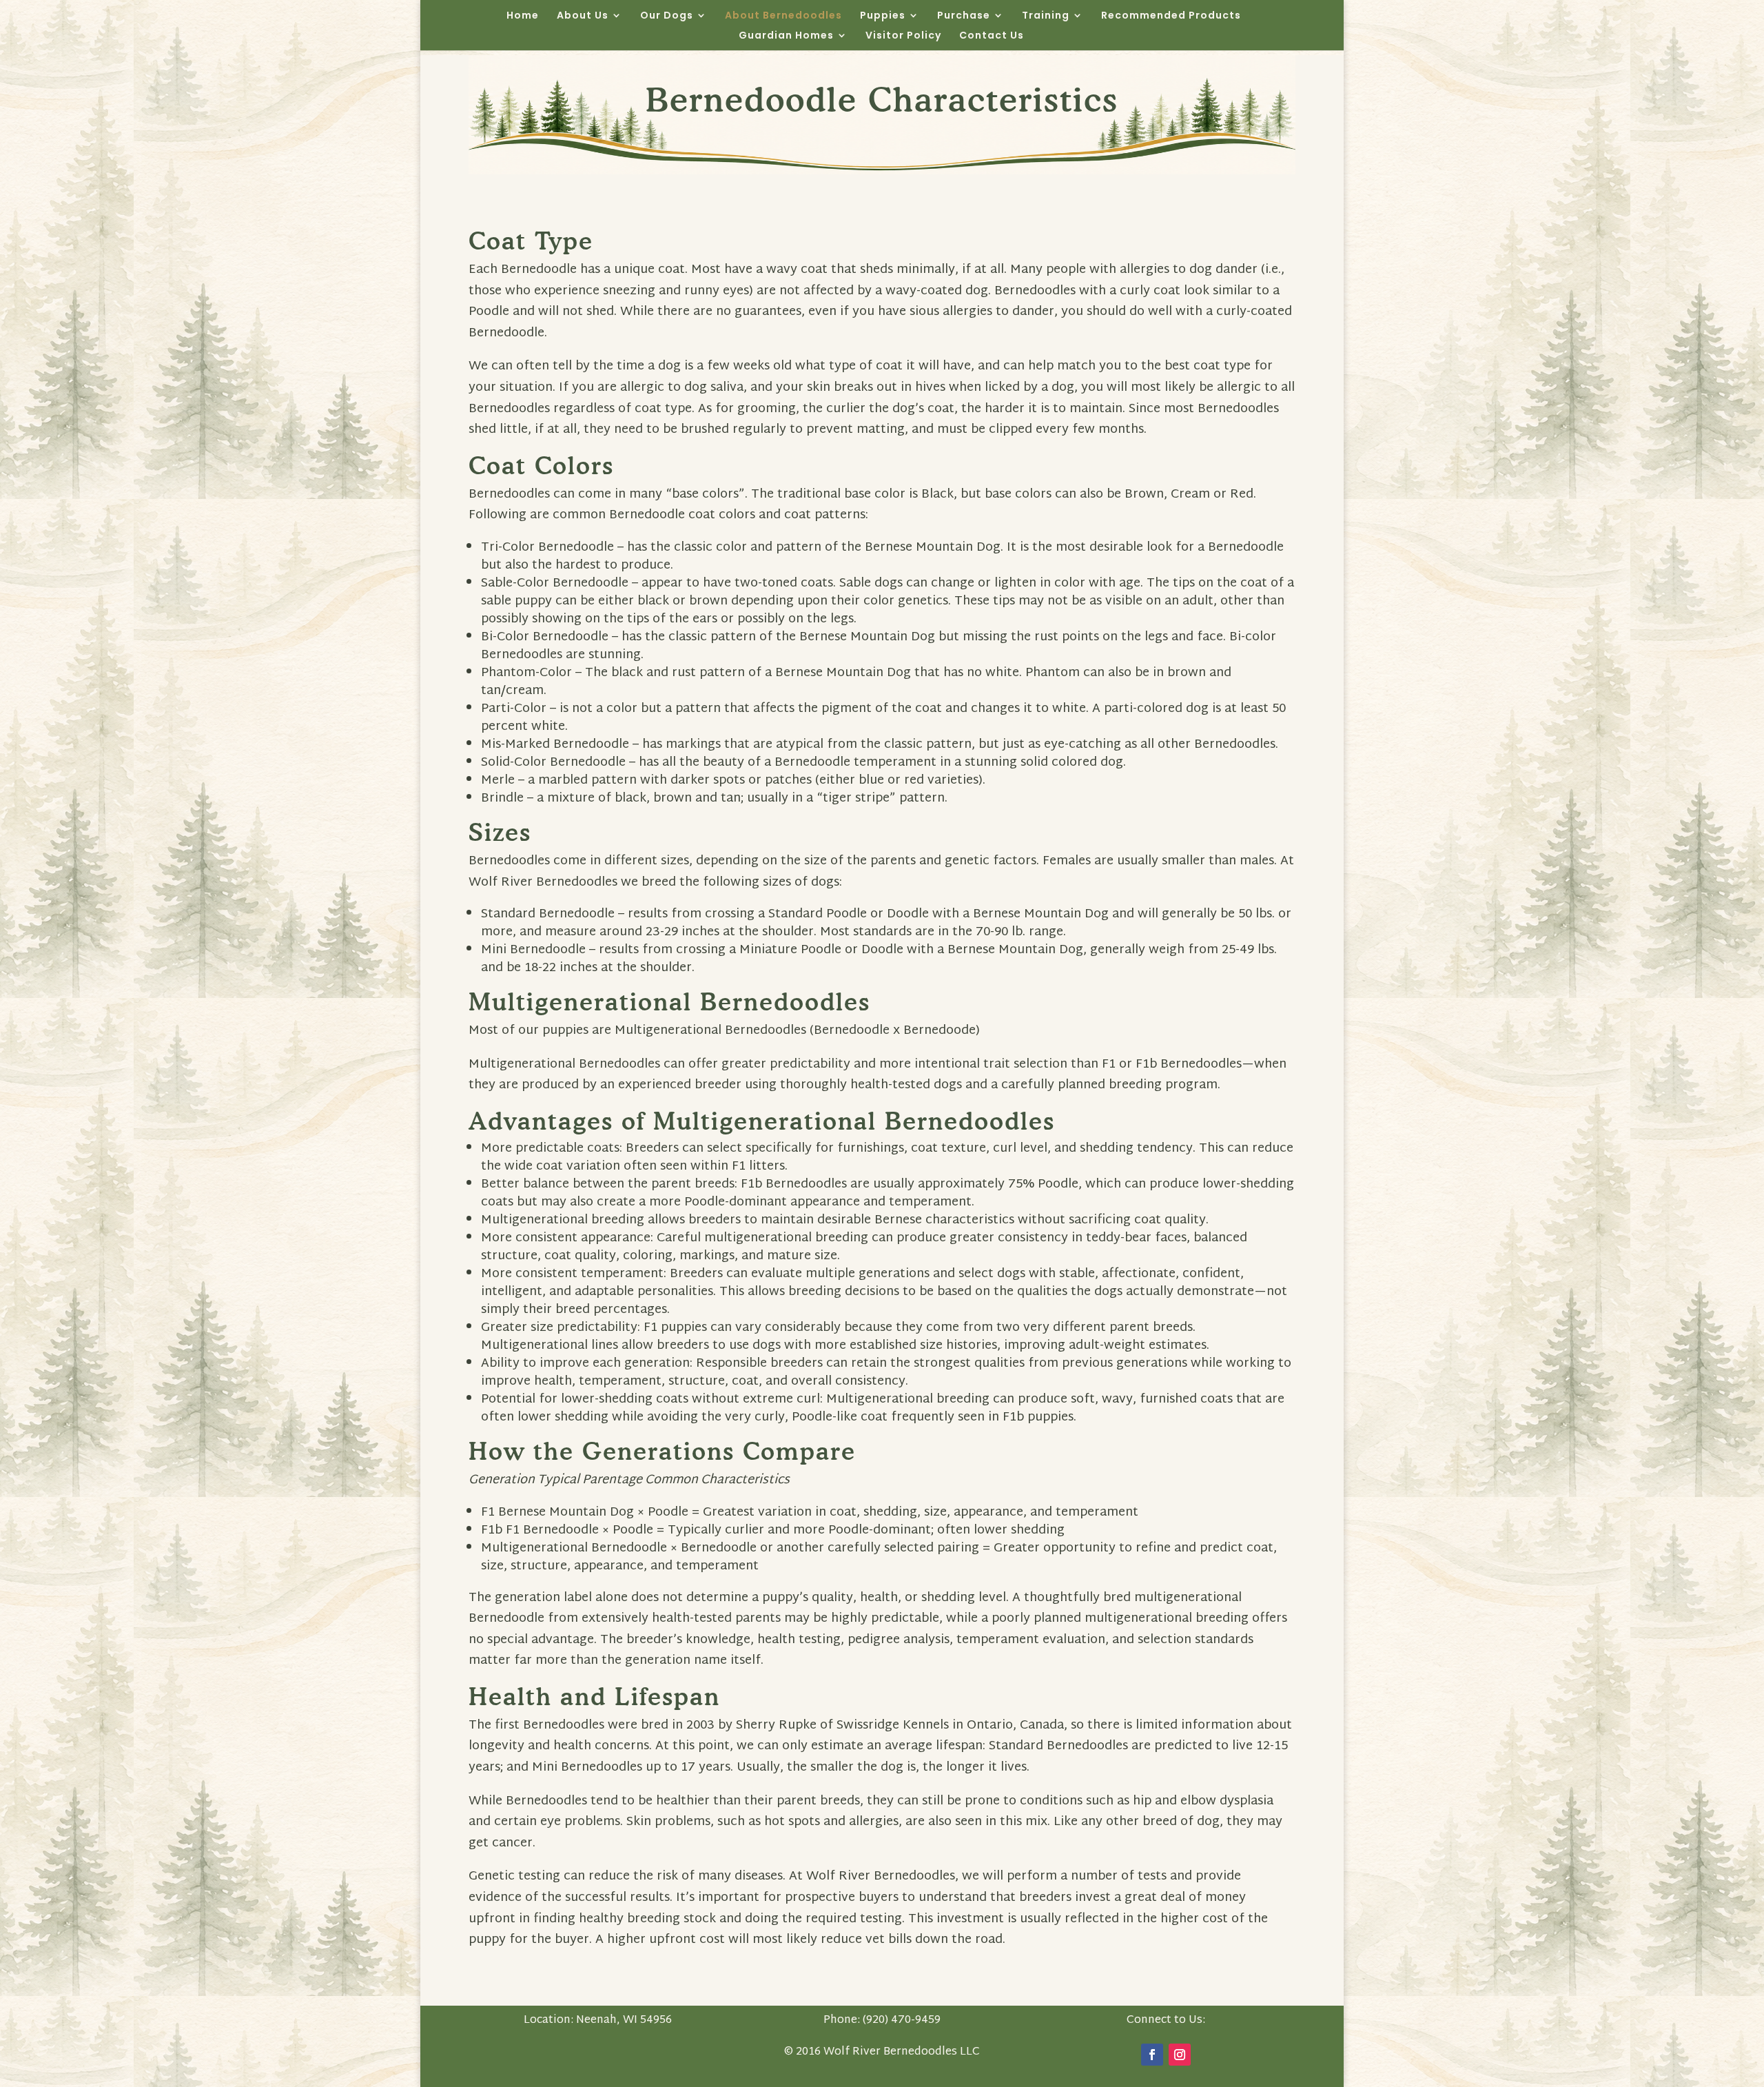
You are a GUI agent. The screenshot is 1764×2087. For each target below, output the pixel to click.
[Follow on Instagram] (1180, 2055)
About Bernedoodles (783, 16)
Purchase (964, 16)
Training (1046, 16)
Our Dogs (667, 16)
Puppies (883, 16)
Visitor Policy (903, 36)
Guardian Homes (786, 36)
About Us (583, 16)
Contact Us (992, 36)
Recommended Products (1171, 16)
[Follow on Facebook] (1152, 2055)
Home (523, 16)
